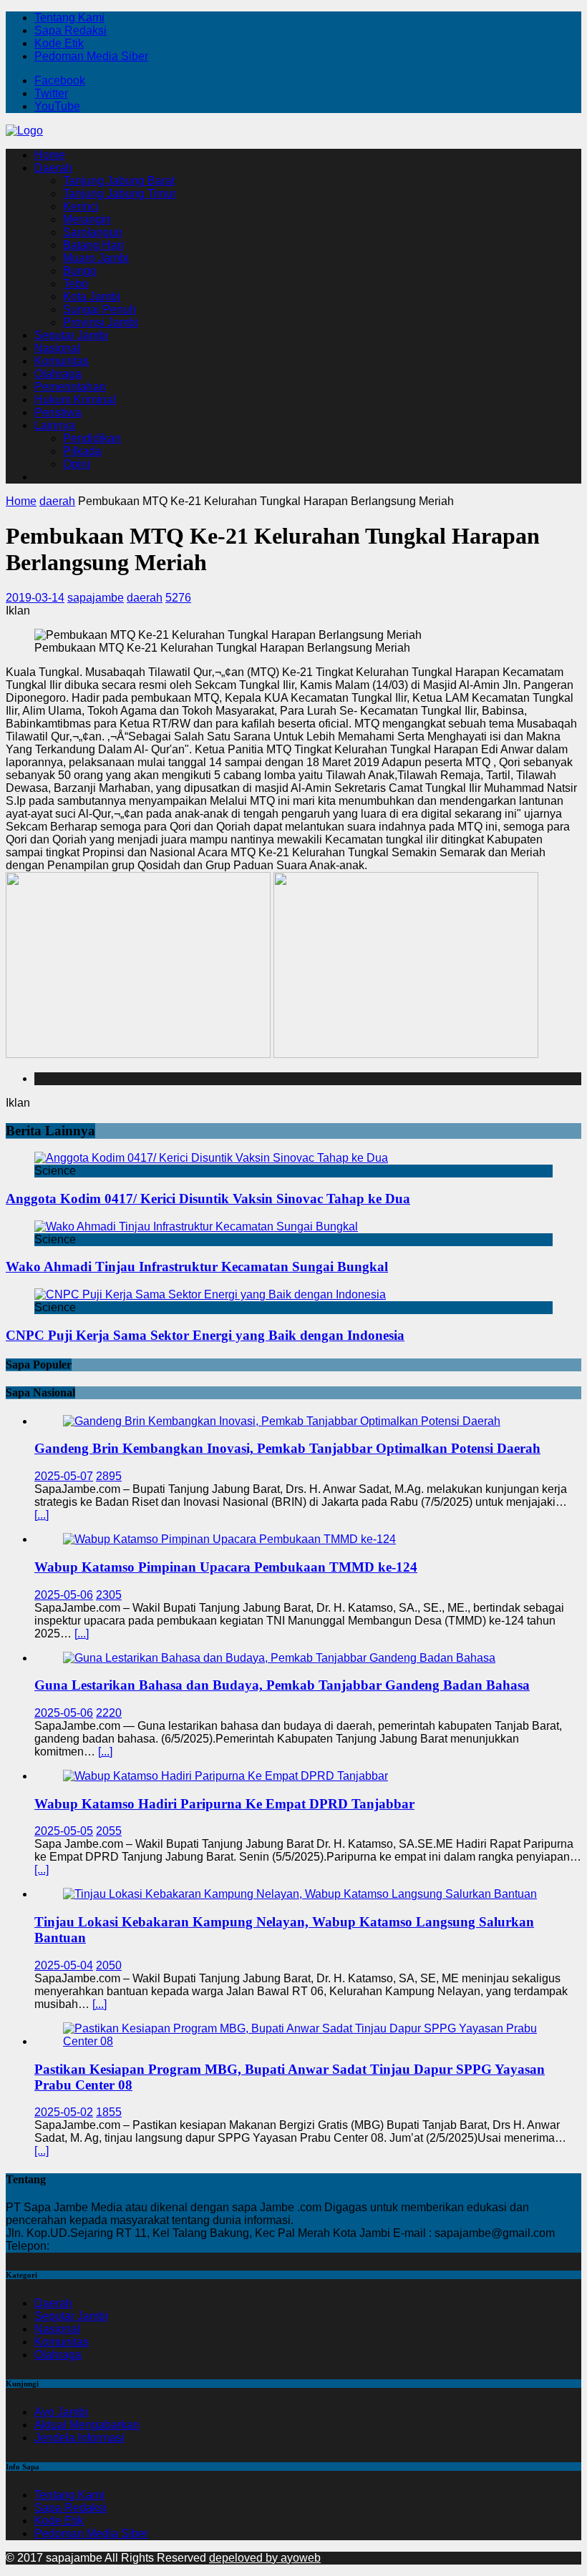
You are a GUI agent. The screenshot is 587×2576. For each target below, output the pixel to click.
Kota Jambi (92, 297)
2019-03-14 (35, 598)
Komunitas (62, 361)
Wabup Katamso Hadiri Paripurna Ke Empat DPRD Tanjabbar (224, 1804)
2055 (109, 1831)
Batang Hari (93, 245)
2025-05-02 (64, 2112)
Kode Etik (59, 43)
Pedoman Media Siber (91, 56)
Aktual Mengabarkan (87, 2425)
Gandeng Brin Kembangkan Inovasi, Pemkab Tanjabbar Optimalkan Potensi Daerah (287, 1448)
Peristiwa (58, 412)
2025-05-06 (64, 1595)
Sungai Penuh (100, 309)
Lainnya (55, 425)
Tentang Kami (69, 18)
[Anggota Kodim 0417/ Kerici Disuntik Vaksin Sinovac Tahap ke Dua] (211, 1158)
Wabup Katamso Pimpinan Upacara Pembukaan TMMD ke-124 (226, 1567)
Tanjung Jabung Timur (120, 194)
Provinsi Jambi (101, 322)
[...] (42, 1515)
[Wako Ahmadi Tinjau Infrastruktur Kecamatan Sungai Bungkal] (196, 1226)
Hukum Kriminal (75, 400)
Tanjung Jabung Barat (119, 181)
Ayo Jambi (61, 2412)
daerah (145, 598)
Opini (77, 464)
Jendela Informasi (79, 2438)
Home (50, 155)
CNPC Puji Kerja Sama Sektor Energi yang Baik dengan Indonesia (205, 1335)
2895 (109, 1476)
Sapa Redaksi (71, 30)
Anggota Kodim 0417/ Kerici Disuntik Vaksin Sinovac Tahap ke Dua (208, 1199)
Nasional (57, 348)
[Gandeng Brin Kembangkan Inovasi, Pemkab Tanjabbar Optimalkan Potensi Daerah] (282, 1421)
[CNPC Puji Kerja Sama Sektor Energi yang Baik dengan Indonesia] (210, 1294)
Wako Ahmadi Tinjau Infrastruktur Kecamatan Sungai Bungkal (197, 1267)
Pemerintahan (70, 387)
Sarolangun (93, 232)
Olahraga (58, 374)
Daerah (53, 168)
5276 (178, 598)
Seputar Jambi (71, 335)
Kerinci (81, 206)
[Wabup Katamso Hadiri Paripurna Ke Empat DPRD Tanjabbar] (225, 1776)
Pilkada (82, 451)
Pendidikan (92, 438)
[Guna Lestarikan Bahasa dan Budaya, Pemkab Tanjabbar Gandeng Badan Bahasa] (279, 1658)
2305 (109, 1595)
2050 (109, 1965)
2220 (109, 1713)
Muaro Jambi (96, 258)
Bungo (80, 271)
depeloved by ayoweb (265, 2558)
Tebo (76, 284)
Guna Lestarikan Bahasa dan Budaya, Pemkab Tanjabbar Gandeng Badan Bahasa (282, 1685)
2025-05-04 (64, 1965)
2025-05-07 (64, 1476)
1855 (109, 2112)
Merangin (87, 219)
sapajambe (96, 598)
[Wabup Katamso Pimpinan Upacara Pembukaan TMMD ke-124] (229, 1539)
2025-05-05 (64, 1831)
